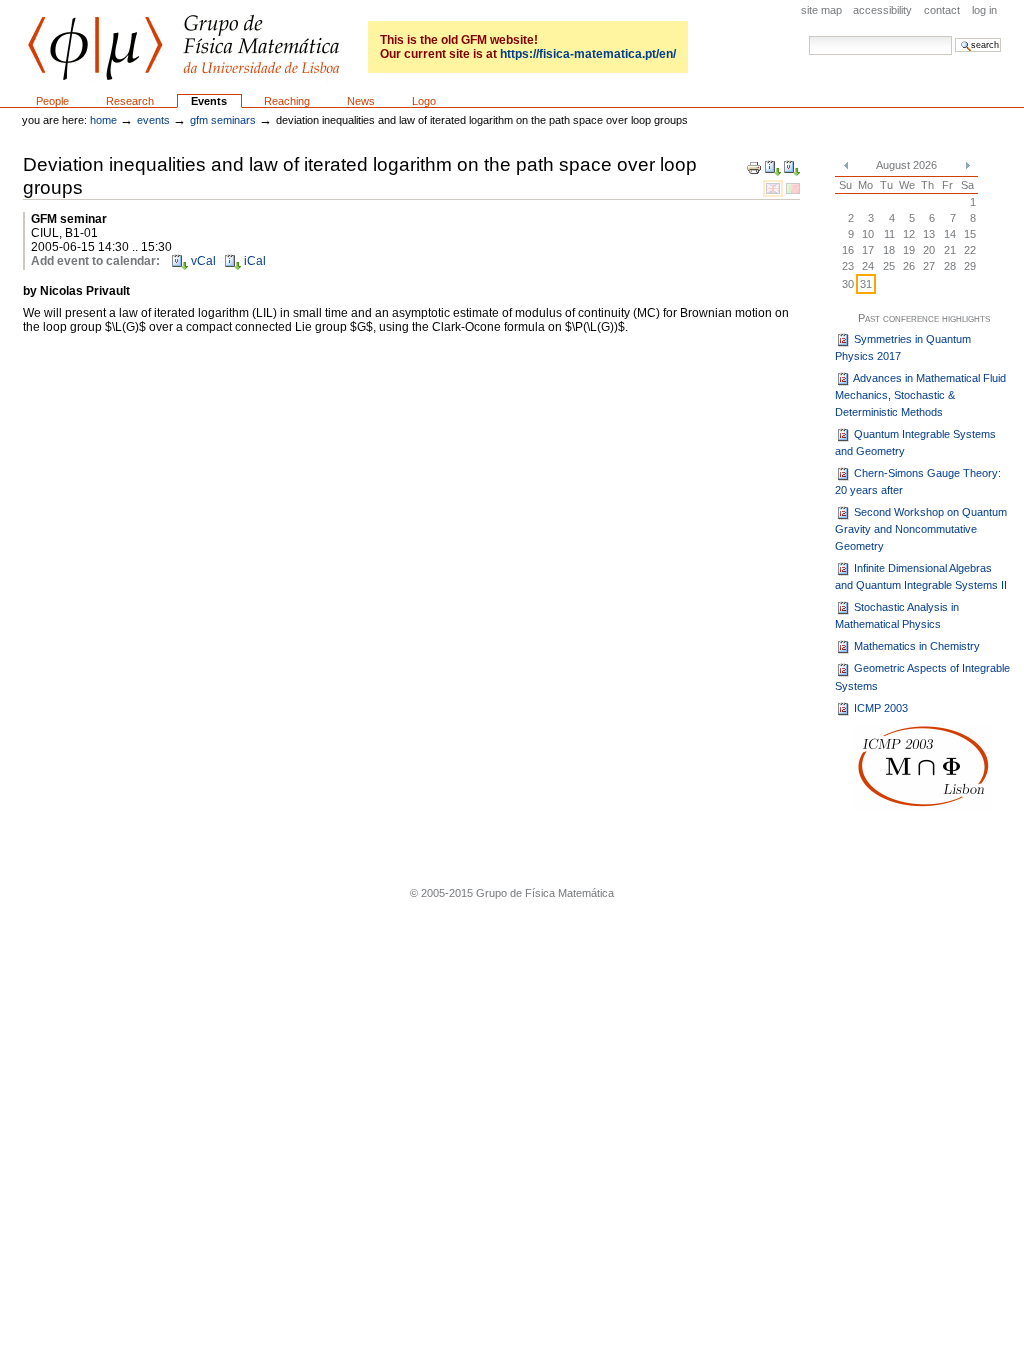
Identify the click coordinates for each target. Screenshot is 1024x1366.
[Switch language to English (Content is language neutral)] (774, 188)
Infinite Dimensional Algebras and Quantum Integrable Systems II (921, 576)
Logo (424, 101)
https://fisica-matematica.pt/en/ (588, 54)
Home (103, 120)
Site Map (821, 10)
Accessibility (882, 10)
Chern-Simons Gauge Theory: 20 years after (918, 481)
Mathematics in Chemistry (915, 646)
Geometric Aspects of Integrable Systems (922, 676)
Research (130, 101)
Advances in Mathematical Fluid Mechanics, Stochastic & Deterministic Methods (920, 395)
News (361, 101)
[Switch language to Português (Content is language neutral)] (793, 188)
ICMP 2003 (879, 708)
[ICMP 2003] (923, 766)
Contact (942, 10)
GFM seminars (223, 120)
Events (209, 101)
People (52, 101)
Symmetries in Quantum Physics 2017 (903, 347)
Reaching (287, 101)
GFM (183, 47)
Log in (984, 10)
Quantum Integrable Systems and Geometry (915, 442)
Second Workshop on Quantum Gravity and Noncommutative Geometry (921, 529)
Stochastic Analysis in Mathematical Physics (897, 615)
